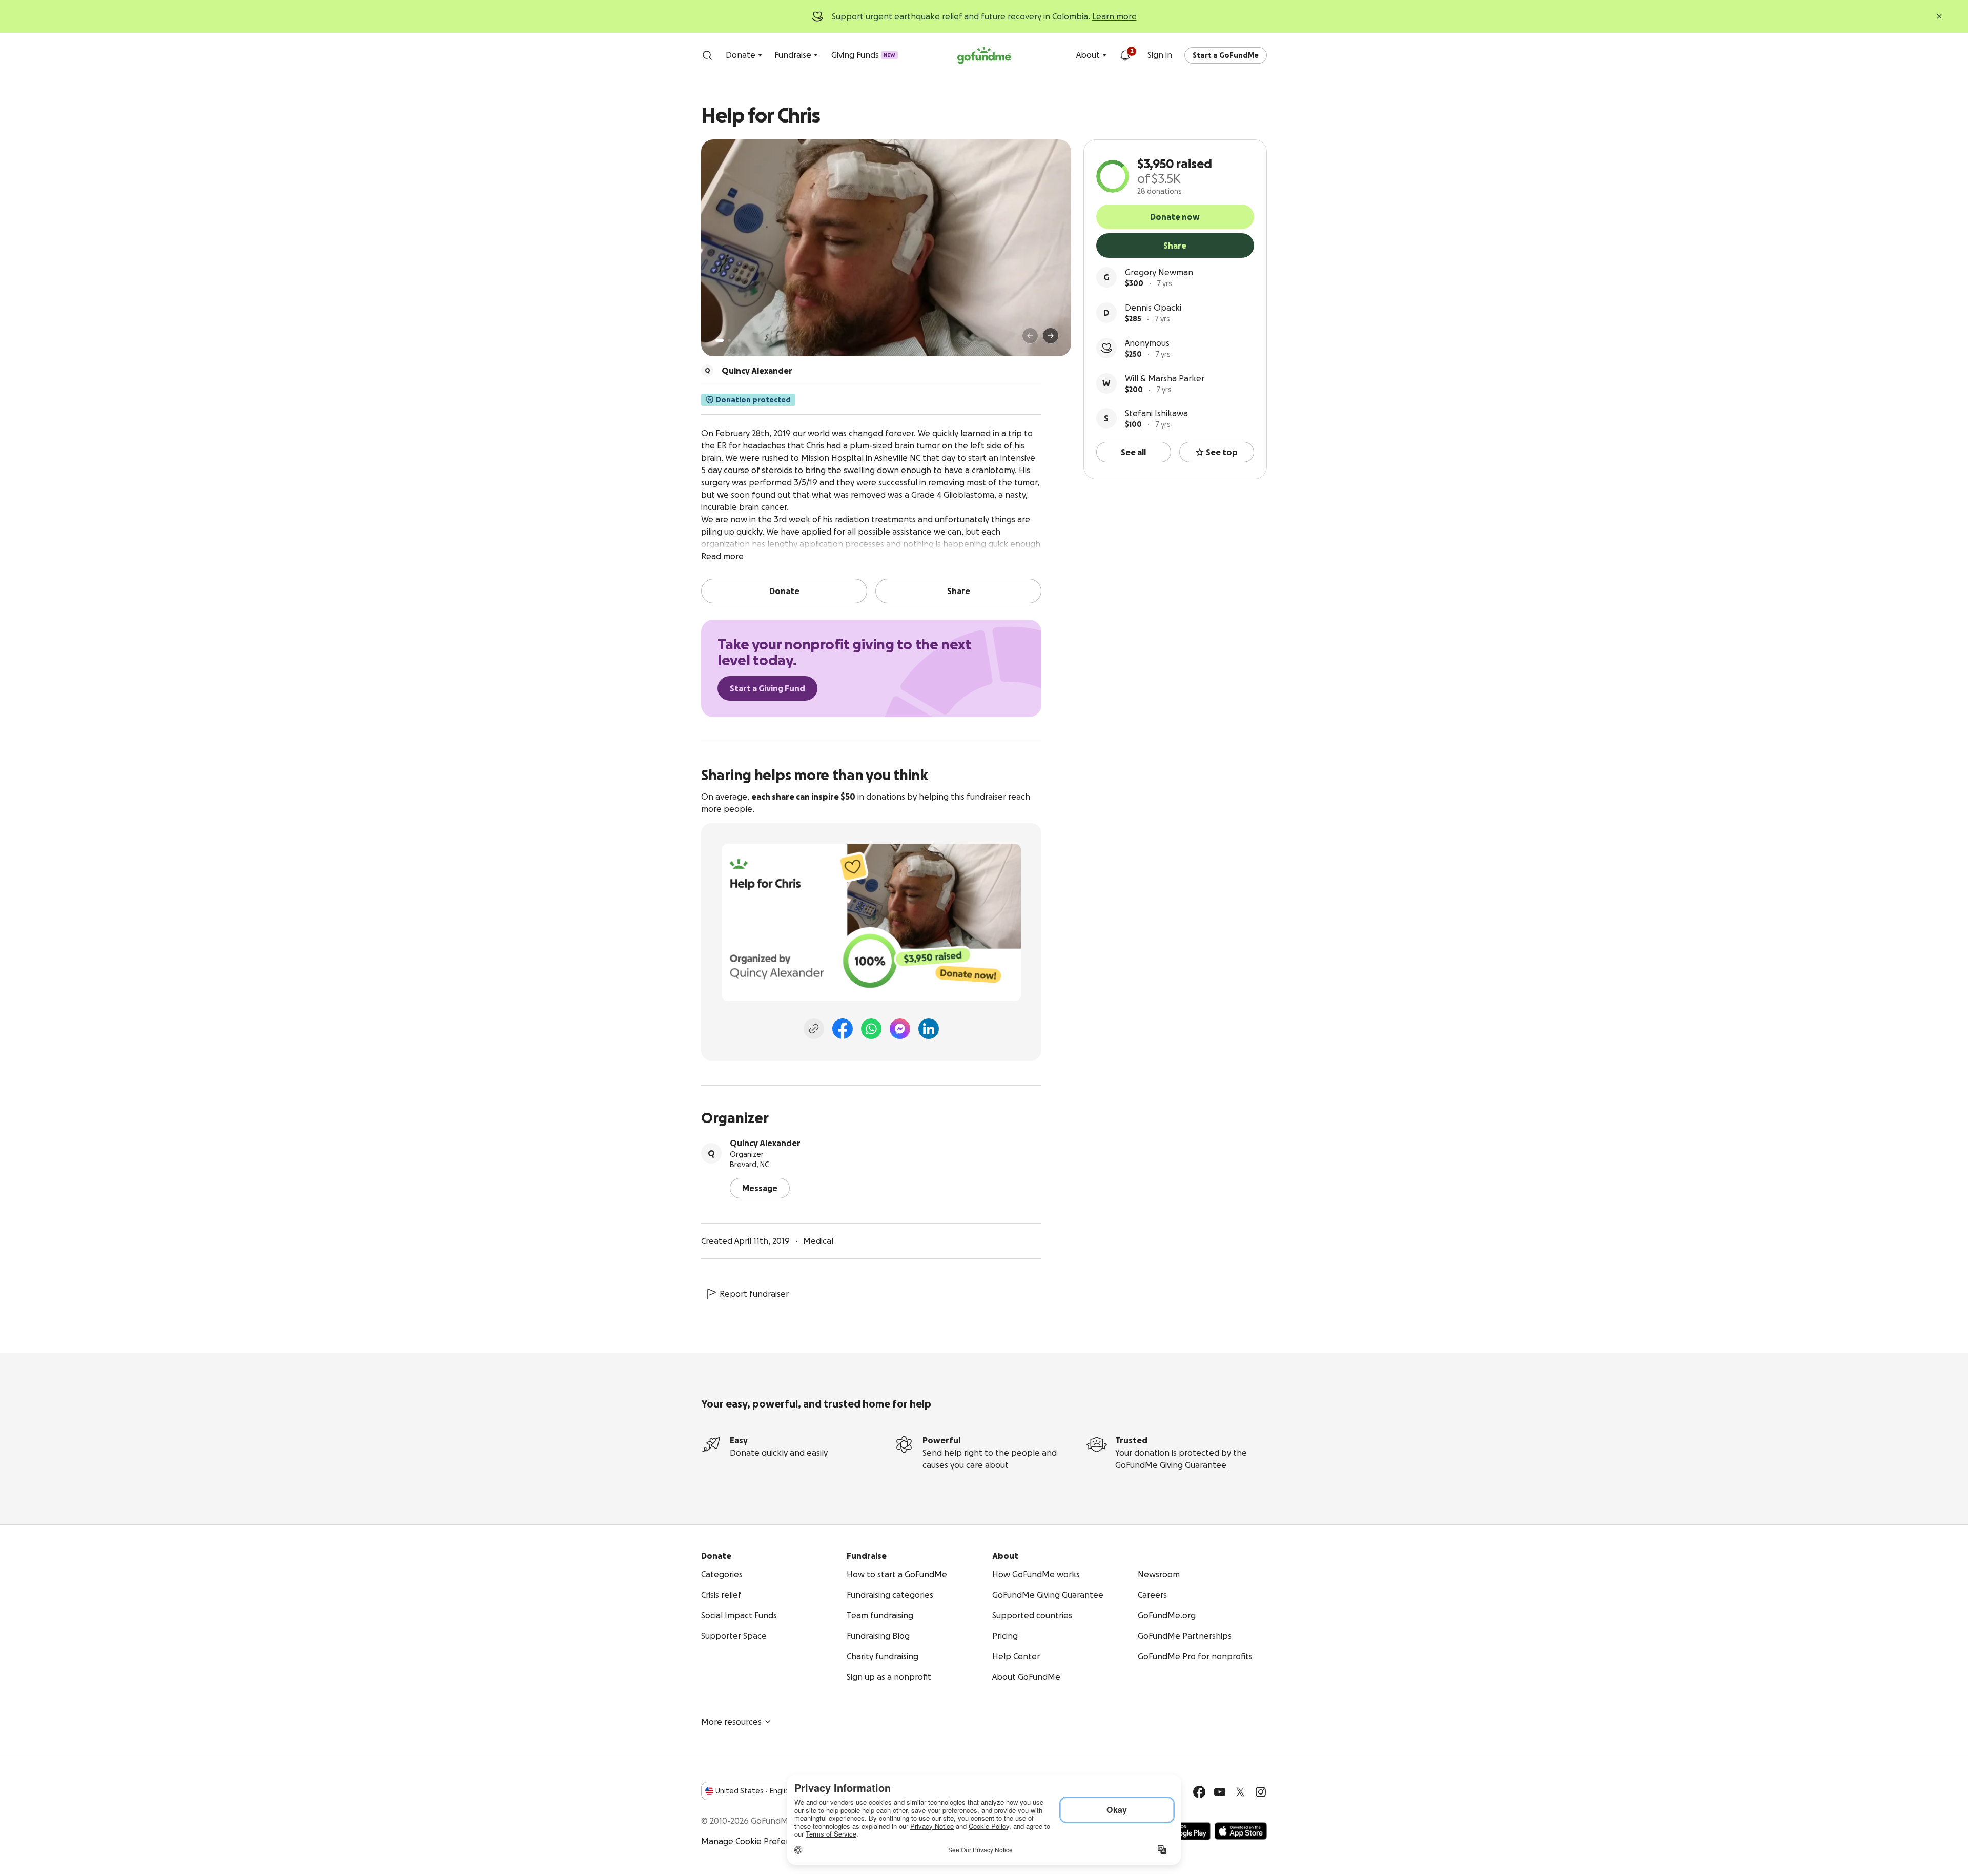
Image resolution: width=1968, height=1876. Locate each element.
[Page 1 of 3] (720, 340)
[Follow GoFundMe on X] (1240, 1792)
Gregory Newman (1159, 272)
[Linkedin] (929, 1029)
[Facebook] (843, 1029)
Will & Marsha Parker (1165, 378)
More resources (731, 1722)
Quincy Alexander (765, 1143)
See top (1222, 452)
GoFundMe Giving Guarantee (1171, 1465)
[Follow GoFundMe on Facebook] (1199, 1792)
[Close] (1939, 16)
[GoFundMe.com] (984, 55)
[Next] (1051, 336)
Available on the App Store (1241, 1831)
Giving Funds (863, 55)
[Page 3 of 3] (736, 340)
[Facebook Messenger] (900, 1029)
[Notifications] (1125, 55)
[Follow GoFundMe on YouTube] (1220, 1792)
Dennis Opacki (1153, 308)
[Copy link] (814, 1029)
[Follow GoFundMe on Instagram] (1261, 1792)
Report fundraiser (754, 1294)
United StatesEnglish (754, 1791)
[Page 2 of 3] (729, 340)
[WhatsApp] (871, 1029)
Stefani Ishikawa (1156, 413)
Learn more (1114, 16)
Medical (818, 1241)
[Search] (707, 55)
